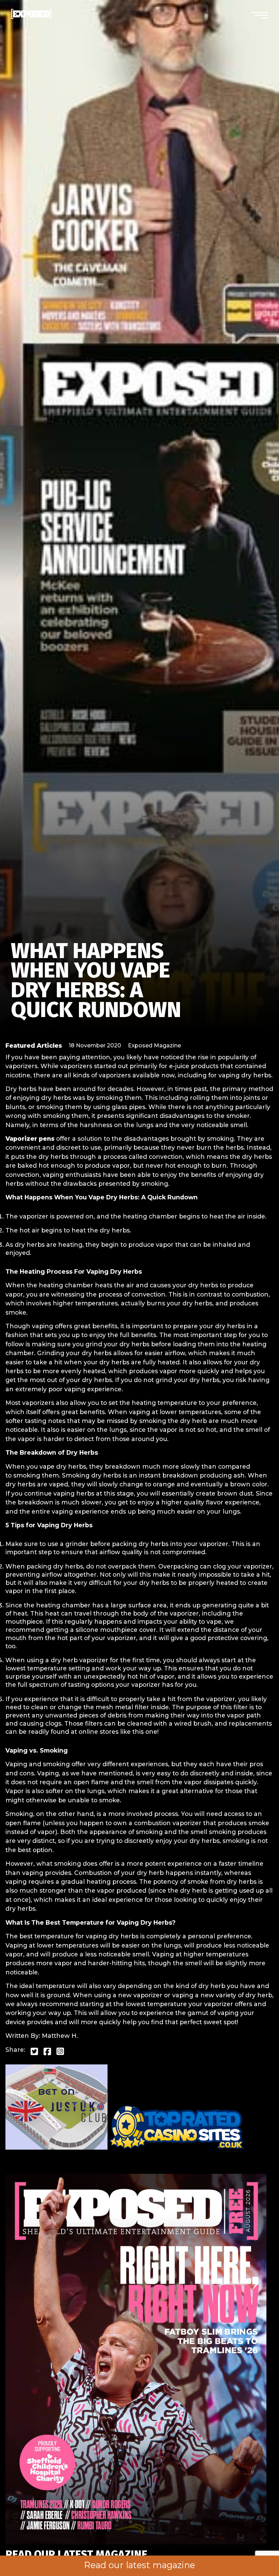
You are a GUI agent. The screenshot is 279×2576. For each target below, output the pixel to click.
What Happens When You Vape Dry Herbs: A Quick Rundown (96, 980)
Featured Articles (34, 1045)
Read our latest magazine (139, 2565)
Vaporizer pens (30, 1139)
